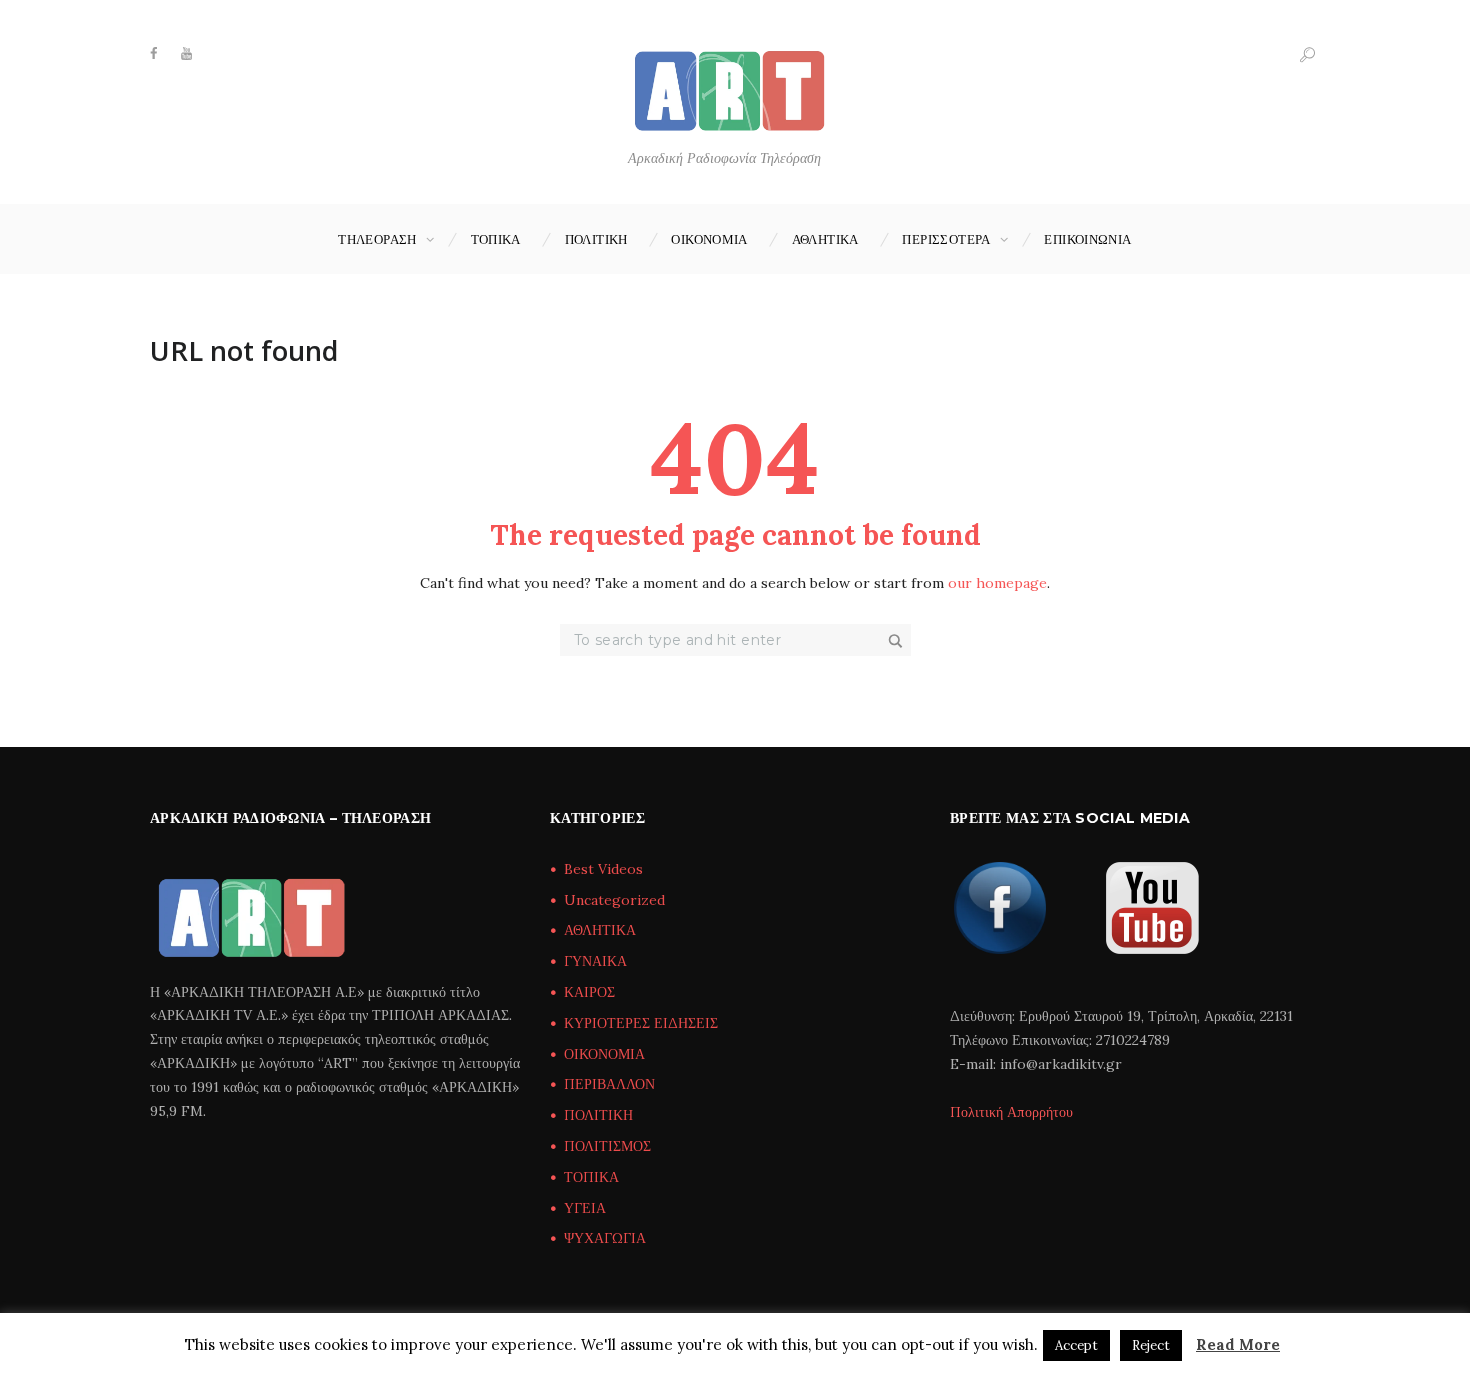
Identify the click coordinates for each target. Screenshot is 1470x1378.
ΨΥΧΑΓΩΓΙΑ (605, 1238)
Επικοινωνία (1087, 239)
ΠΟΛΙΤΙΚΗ (596, 239)
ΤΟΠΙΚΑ (496, 239)
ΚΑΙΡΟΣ (589, 992)
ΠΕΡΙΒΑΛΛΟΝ (609, 1084)
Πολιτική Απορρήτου (1011, 1112)
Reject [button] (1151, 1345)
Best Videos (603, 869)
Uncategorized (614, 900)
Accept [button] (1076, 1345)
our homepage (997, 583)
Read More (1238, 1344)
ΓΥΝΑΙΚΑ (595, 961)
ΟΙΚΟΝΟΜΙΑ (709, 239)
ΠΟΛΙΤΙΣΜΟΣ (607, 1146)
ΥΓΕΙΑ (585, 1208)
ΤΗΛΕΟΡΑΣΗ (377, 239)
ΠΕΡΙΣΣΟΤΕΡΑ (946, 239)
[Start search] (897, 641)
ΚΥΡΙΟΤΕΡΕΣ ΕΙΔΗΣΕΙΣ (641, 1023)
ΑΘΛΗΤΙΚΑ (825, 239)
